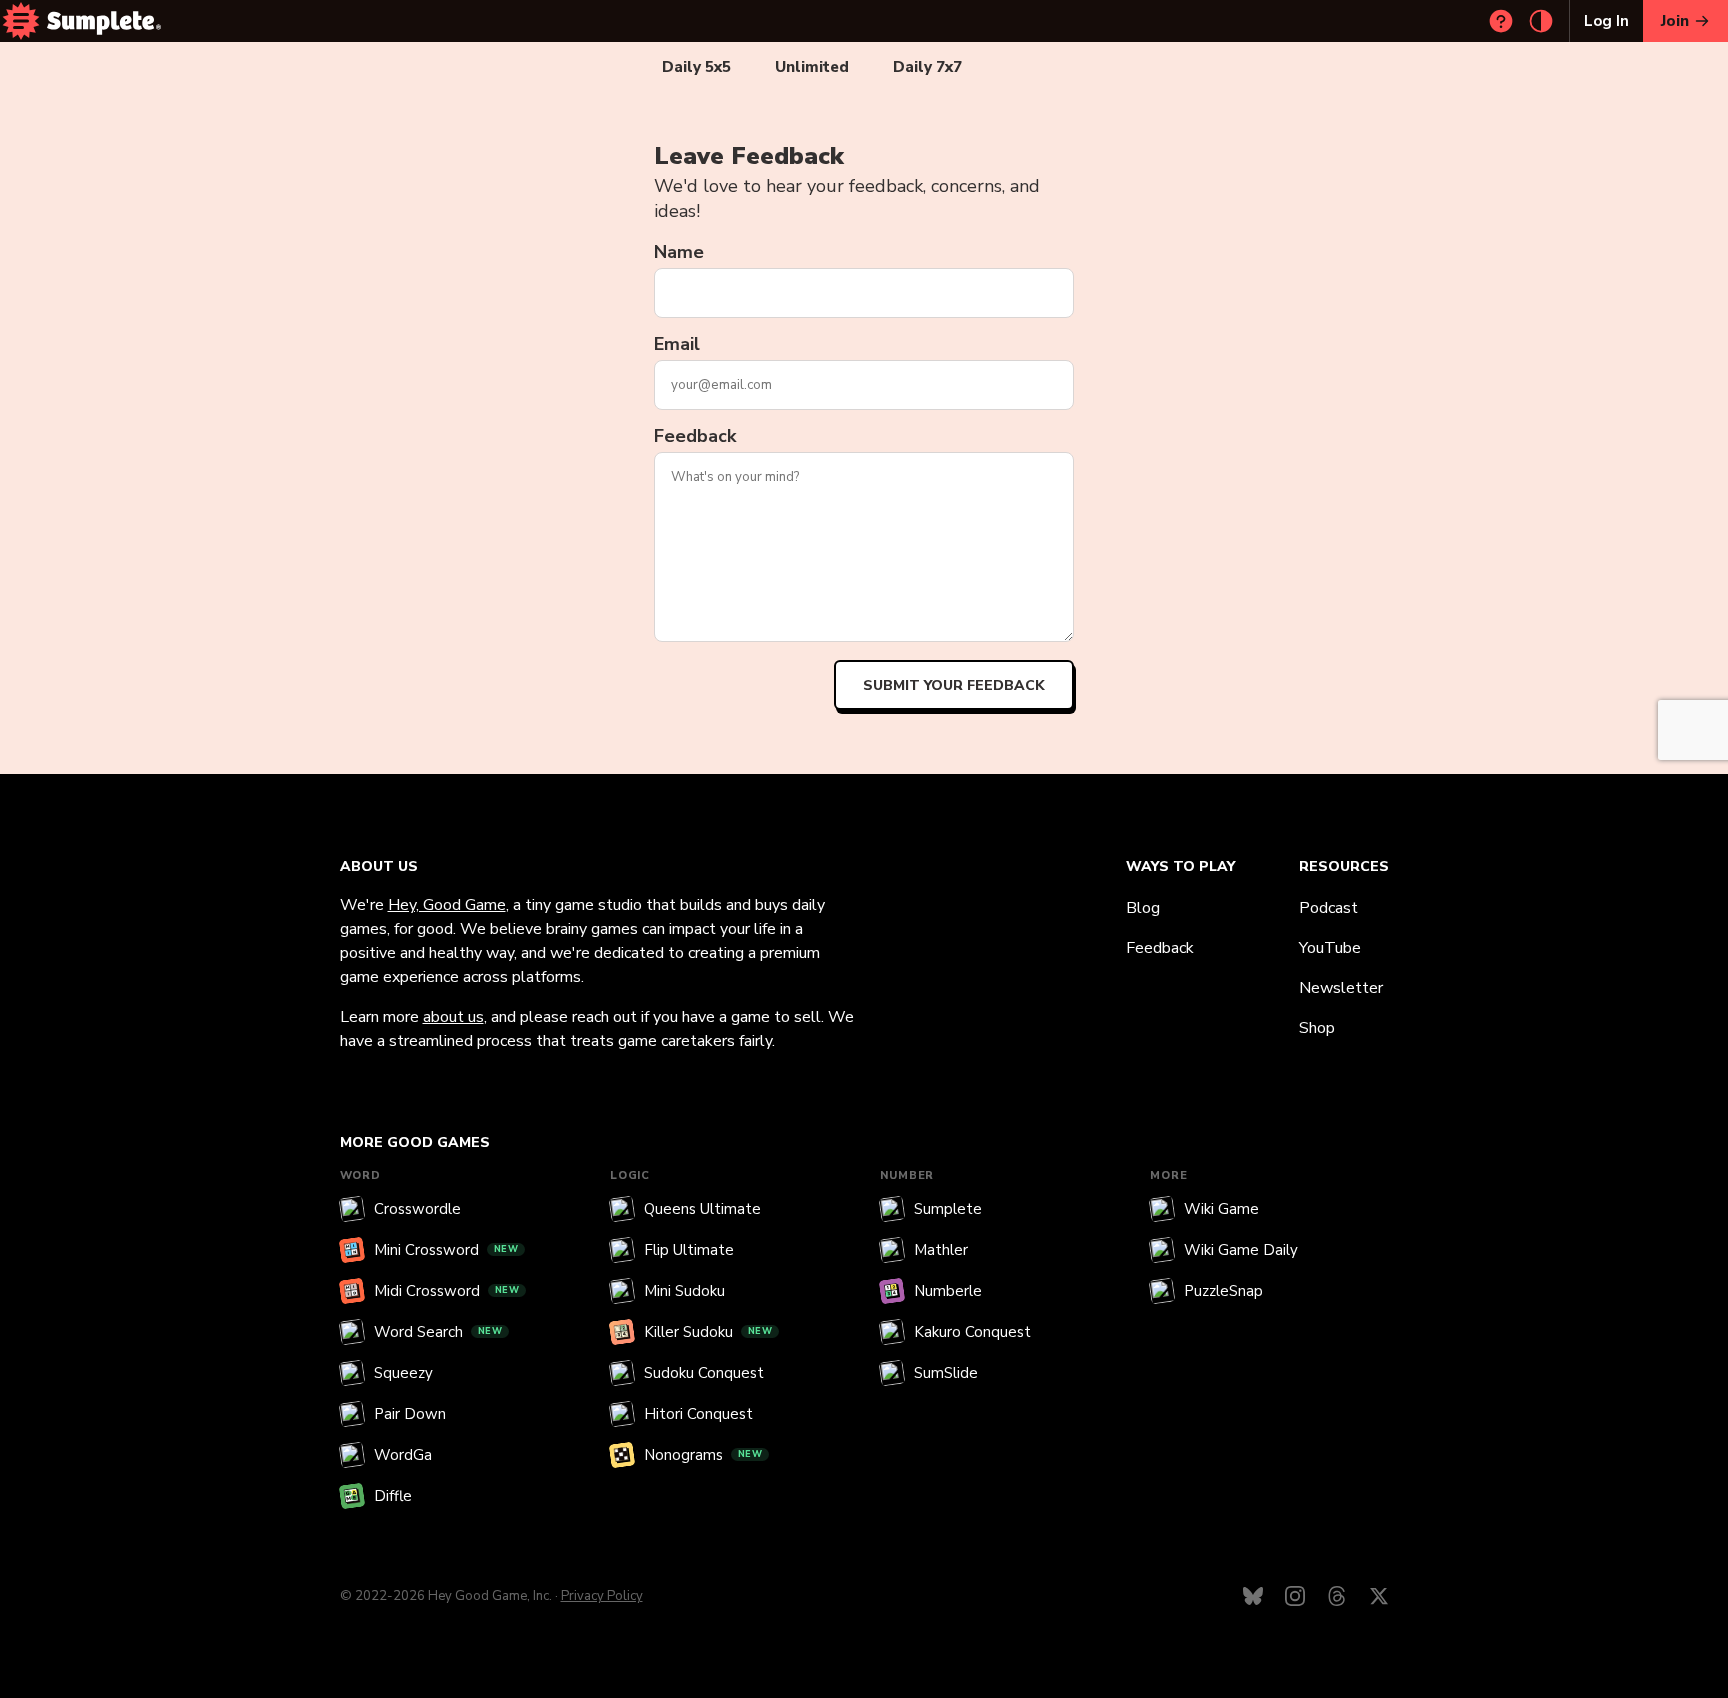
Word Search (438, 1332)
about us (453, 1017)
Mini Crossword (446, 1250)
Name (679, 252)
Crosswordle (417, 1209)
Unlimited (812, 67)
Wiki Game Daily (1241, 1250)
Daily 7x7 (927, 67)
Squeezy (403, 1373)
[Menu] (21, 21)
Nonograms (703, 1455)
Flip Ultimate (689, 1250)
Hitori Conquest (698, 1414)
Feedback (695, 436)
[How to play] (1501, 21)
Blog (1143, 908)
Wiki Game (1221, 1209)
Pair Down (410, 1414)
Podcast (1328, 908)
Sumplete (948, 1209)
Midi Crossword (447, 1291)
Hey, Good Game (447, 905)
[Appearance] (1541, 21)
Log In (1606, 21)
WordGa (403, 1455)
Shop (1317, 1028)
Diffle (393, 1496)
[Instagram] (1295, 1596)
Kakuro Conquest (972, 1332)
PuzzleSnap (1223, 1291)
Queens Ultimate (702, 1209)
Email (677, 344)
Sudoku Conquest (704, 1373)
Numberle (948, 1291)
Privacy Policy (602, 1596)
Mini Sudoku (684, 1291)
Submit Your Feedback (954, 685)
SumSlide (946, 1373)
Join (1675, 21)
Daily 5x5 (696, 67)
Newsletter (1341, 988)
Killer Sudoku (708, 1332)
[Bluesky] (1253, 1596)
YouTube (1330, 948)
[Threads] (1337, 1596)
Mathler (941, 1250)
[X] (1379, 1596)
